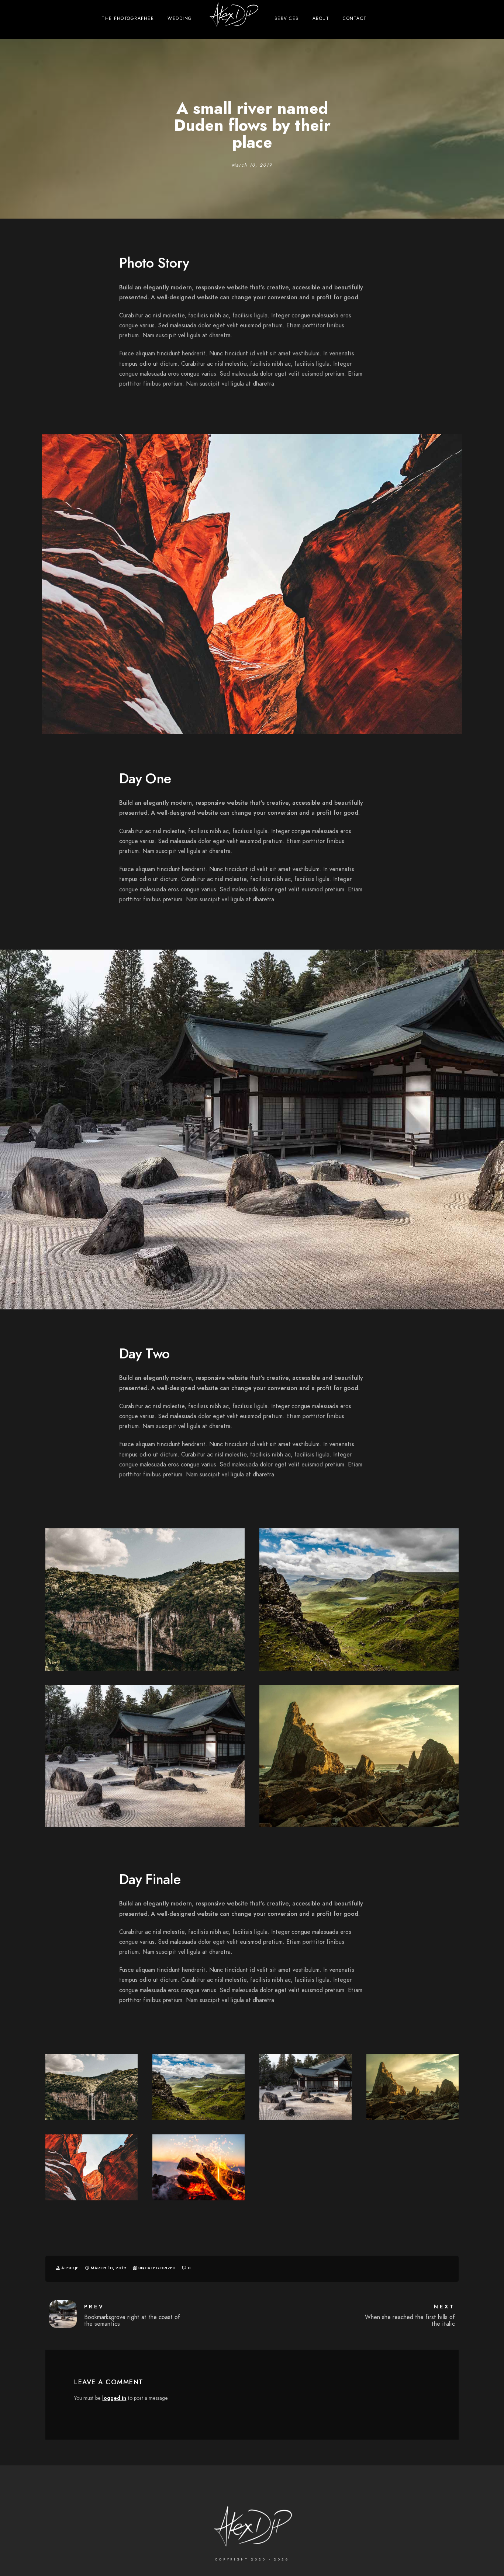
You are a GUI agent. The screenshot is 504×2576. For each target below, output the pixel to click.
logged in (114, 2398)
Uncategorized (157, 2268)
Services (287, 18)
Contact (355, 18)
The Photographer (128, 18)
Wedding (180, 18)
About (321, 18)
